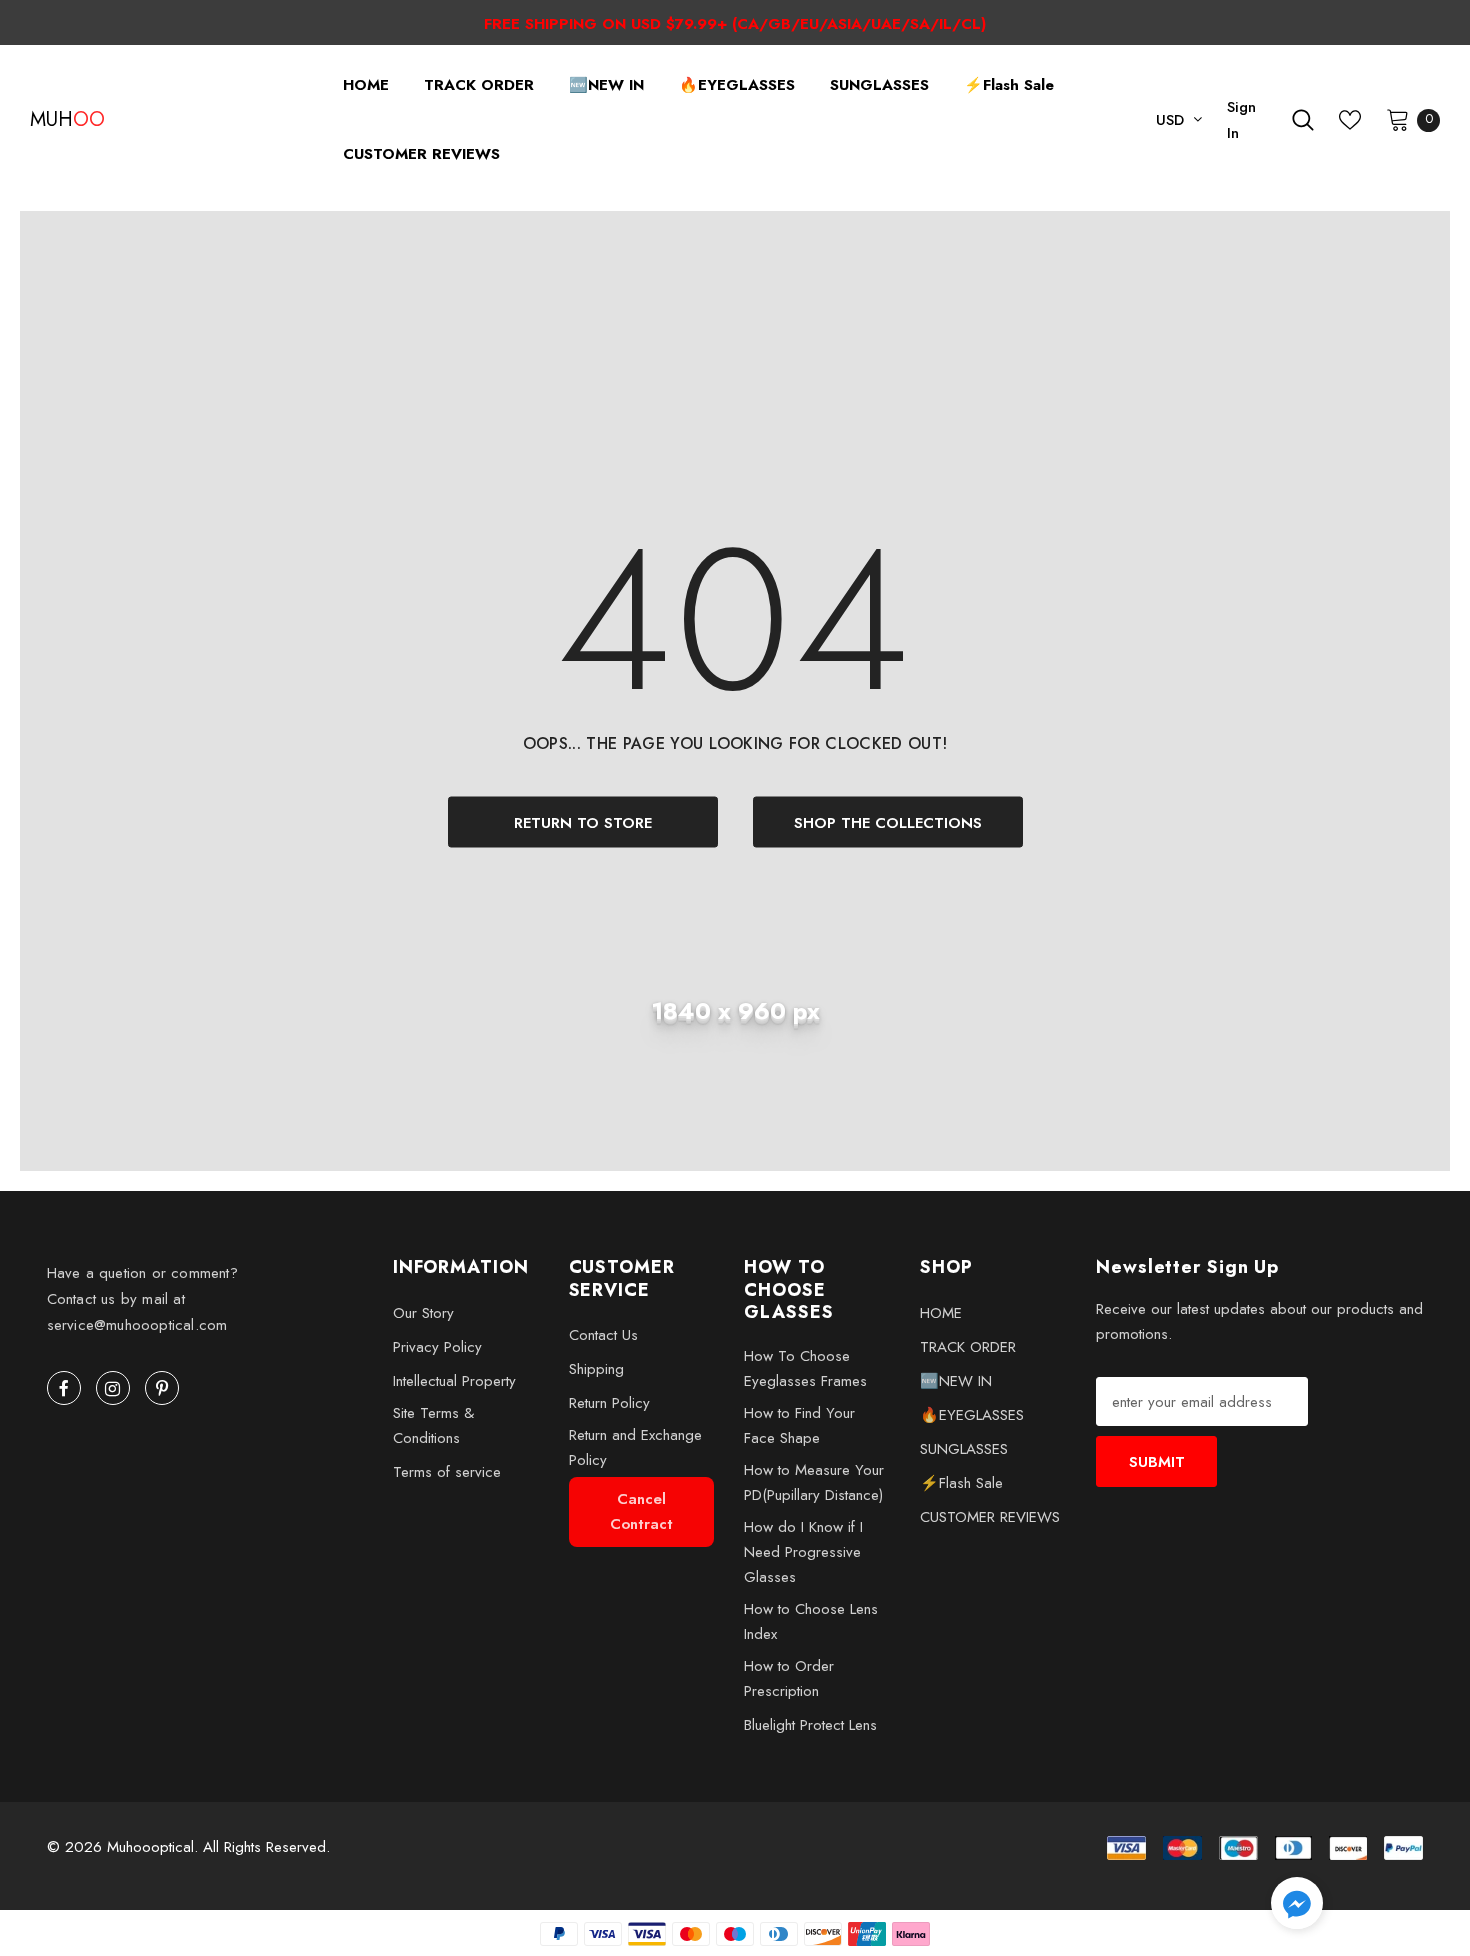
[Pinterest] (162, 1388)
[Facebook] (64, 1388)
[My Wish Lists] (1350, 120)
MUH (55, 120)
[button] (1297, 1906)
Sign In (1241, 120)
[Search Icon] (1303, 120)
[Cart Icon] (1398, 119)
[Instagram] (113, 1388)
